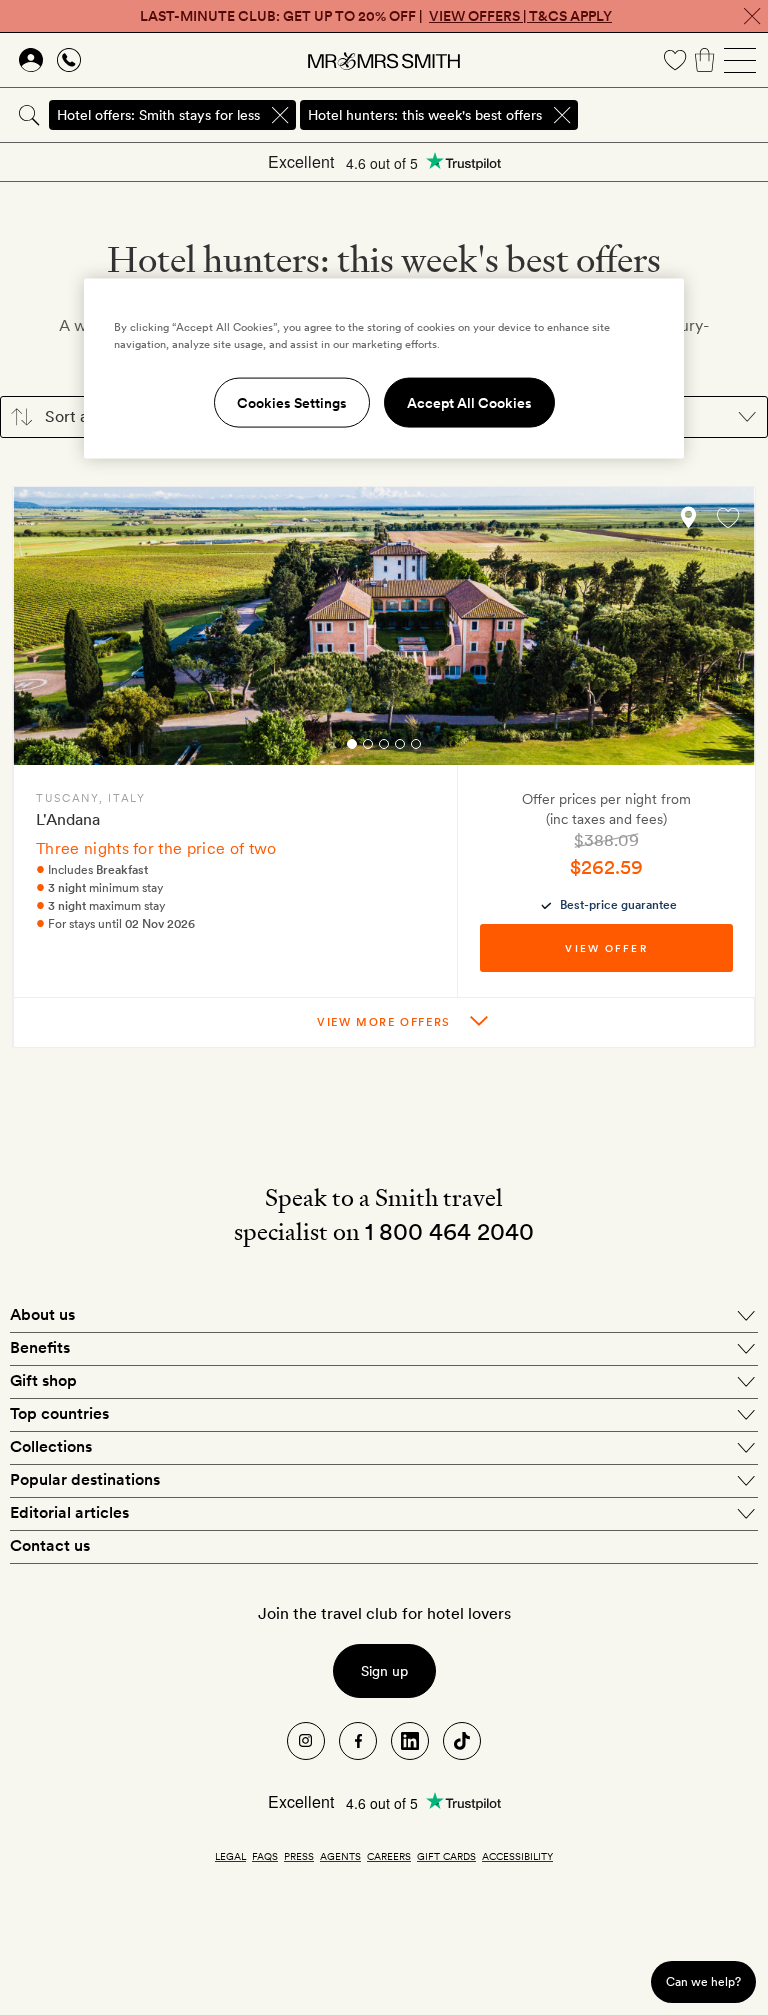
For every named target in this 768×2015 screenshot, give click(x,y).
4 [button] (400, 747)
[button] (684, 517)
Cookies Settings (292, 403)
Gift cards (446, 1856)
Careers (389, 1856)
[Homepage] (384, 60)
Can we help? (703, 1981)
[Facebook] (358, 1741)
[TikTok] (462, 1741)
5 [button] (416, 747)
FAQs (265, 1856)
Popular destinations (85, 1479)
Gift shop (43, 1380)
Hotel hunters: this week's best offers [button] (425, 115)
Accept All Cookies (469, 403)
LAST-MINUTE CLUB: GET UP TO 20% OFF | (376, 16)
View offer (606, 948)
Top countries (59, 1413)
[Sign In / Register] (31, 60)
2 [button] (368, 747)
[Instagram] (306, 1741)
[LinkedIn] (410, 1741)
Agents (340, 1856)
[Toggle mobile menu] (740, 60)
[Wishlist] (675, 60)
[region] (384, 369)
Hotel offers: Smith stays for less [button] (158, 115)
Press (299, 1856)
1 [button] (352, 747)
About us (42, 1314)
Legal (230, 1856)
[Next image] (725, 632)
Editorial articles (69, 1512)
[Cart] (705, 60)
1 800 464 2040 (449, 1231)
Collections (51, 1446)
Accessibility (517, 1856)
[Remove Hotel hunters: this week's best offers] (562, 115)
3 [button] (384, 747)
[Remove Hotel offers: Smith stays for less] (280, 115)
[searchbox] (674, 115)
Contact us (50, 1545)
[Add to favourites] (728, 518)
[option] (384, 626)
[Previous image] (43, 632)
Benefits (40, 1347)
